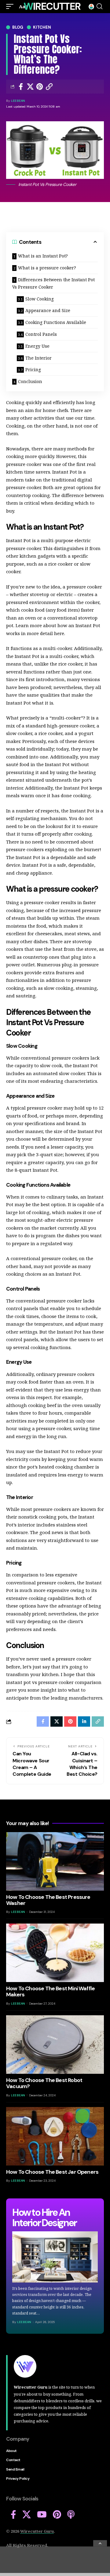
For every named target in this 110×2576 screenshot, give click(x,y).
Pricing (33, 370)
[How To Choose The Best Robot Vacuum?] (55, 2045)
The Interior (38, 358)
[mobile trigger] (11, 7)
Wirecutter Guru (37, 2531)
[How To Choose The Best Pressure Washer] (55, 1861)
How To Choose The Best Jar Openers (52, 2172)
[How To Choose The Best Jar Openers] (55, 2136)
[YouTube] (42, 2515)
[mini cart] (91, 7)
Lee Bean (18, 101)
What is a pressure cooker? (47, 268)
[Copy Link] (49, 87)
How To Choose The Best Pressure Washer (48, 1900)
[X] (27, 2515)
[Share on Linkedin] (84, 1721)
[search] (99, 6)
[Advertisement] (55, 2560)
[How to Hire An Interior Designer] (55, 2257)
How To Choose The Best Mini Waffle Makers (50, 1992)
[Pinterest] (57, 2515)
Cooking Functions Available (56, 322)
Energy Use (37, 346)
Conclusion (31, 381)
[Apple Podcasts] (71, 2515)
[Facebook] (13, 2515)
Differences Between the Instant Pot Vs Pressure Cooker (53, 283)
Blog (18, 27)
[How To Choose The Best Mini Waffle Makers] (55, 1953)
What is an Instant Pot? (43, 256)
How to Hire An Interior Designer (44, 2218)
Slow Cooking (40, 299)
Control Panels (41, 334)
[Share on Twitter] (30, 87)
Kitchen (42, 27)
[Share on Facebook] (21, 87)
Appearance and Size (48, 310)
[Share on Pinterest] (40, 87)
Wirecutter (52, 6)
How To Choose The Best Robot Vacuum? (44, 2083)
